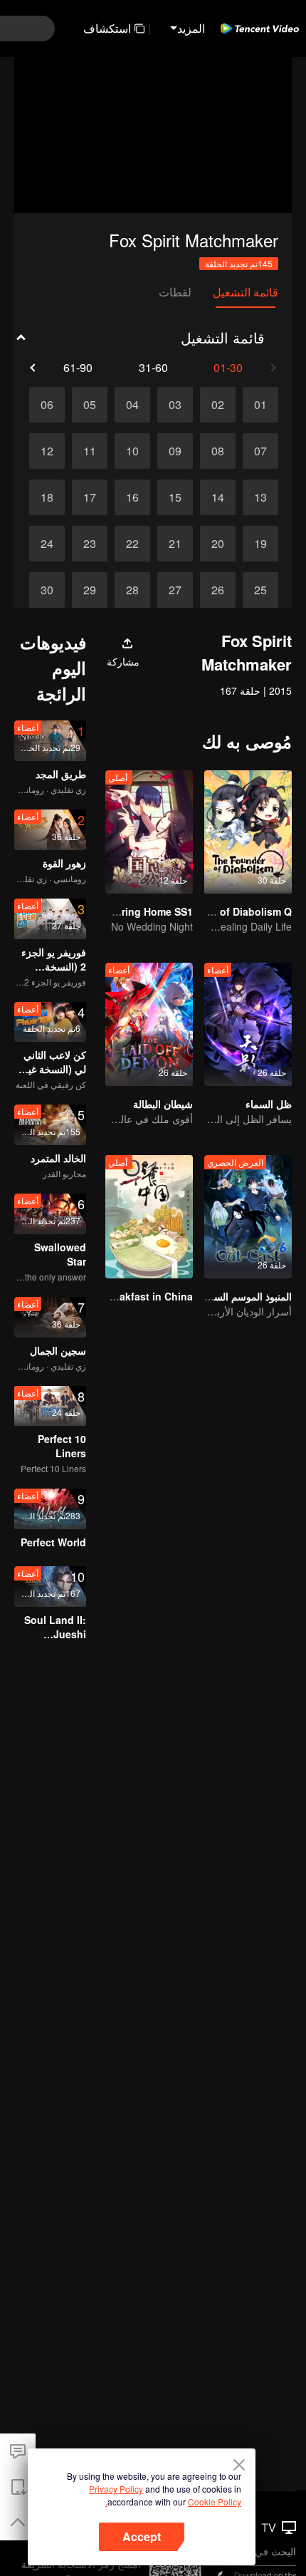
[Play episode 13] (260, 497)
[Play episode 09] (175, 451)
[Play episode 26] (218, 590)
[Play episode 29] (90, 590)
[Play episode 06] (47, 405)
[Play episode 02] (218, 405)
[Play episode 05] (90, 405)
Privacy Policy (116, 2489)
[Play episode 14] (218, 497)
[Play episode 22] (132, 544)
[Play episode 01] (260, 405)
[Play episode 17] (90, 497)
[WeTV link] (260, 29)
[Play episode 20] (218, 544)
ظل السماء (269, 1104)
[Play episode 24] (47, 544)
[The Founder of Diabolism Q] (248, 832)
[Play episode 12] (47, 451)
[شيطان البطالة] (149, 1024)
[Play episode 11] (90, 451)
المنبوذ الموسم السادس (243, 1296)
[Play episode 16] (132, 497)
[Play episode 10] (132, 451)
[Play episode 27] (175, 590)
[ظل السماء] (248, 1024)
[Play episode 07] (260, 451)
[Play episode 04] (132, 405)
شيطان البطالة (163, 1104)
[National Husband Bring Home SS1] (149, 832)
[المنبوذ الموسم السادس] (248, 1217)
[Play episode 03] (175, 405)
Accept (142, 2536)
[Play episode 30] (47, 590)
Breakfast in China (148, 1296)
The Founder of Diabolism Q (223, 911)
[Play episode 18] (47, 497)
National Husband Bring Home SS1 (109, 911)
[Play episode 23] (90, 544)
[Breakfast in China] (149, 1217)
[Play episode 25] (260, 590)
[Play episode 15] (175, 497)
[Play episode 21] (175, 544)
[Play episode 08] (218, 451)
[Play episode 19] (260, 544)
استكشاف (107, 28)
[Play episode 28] (132, 590)
